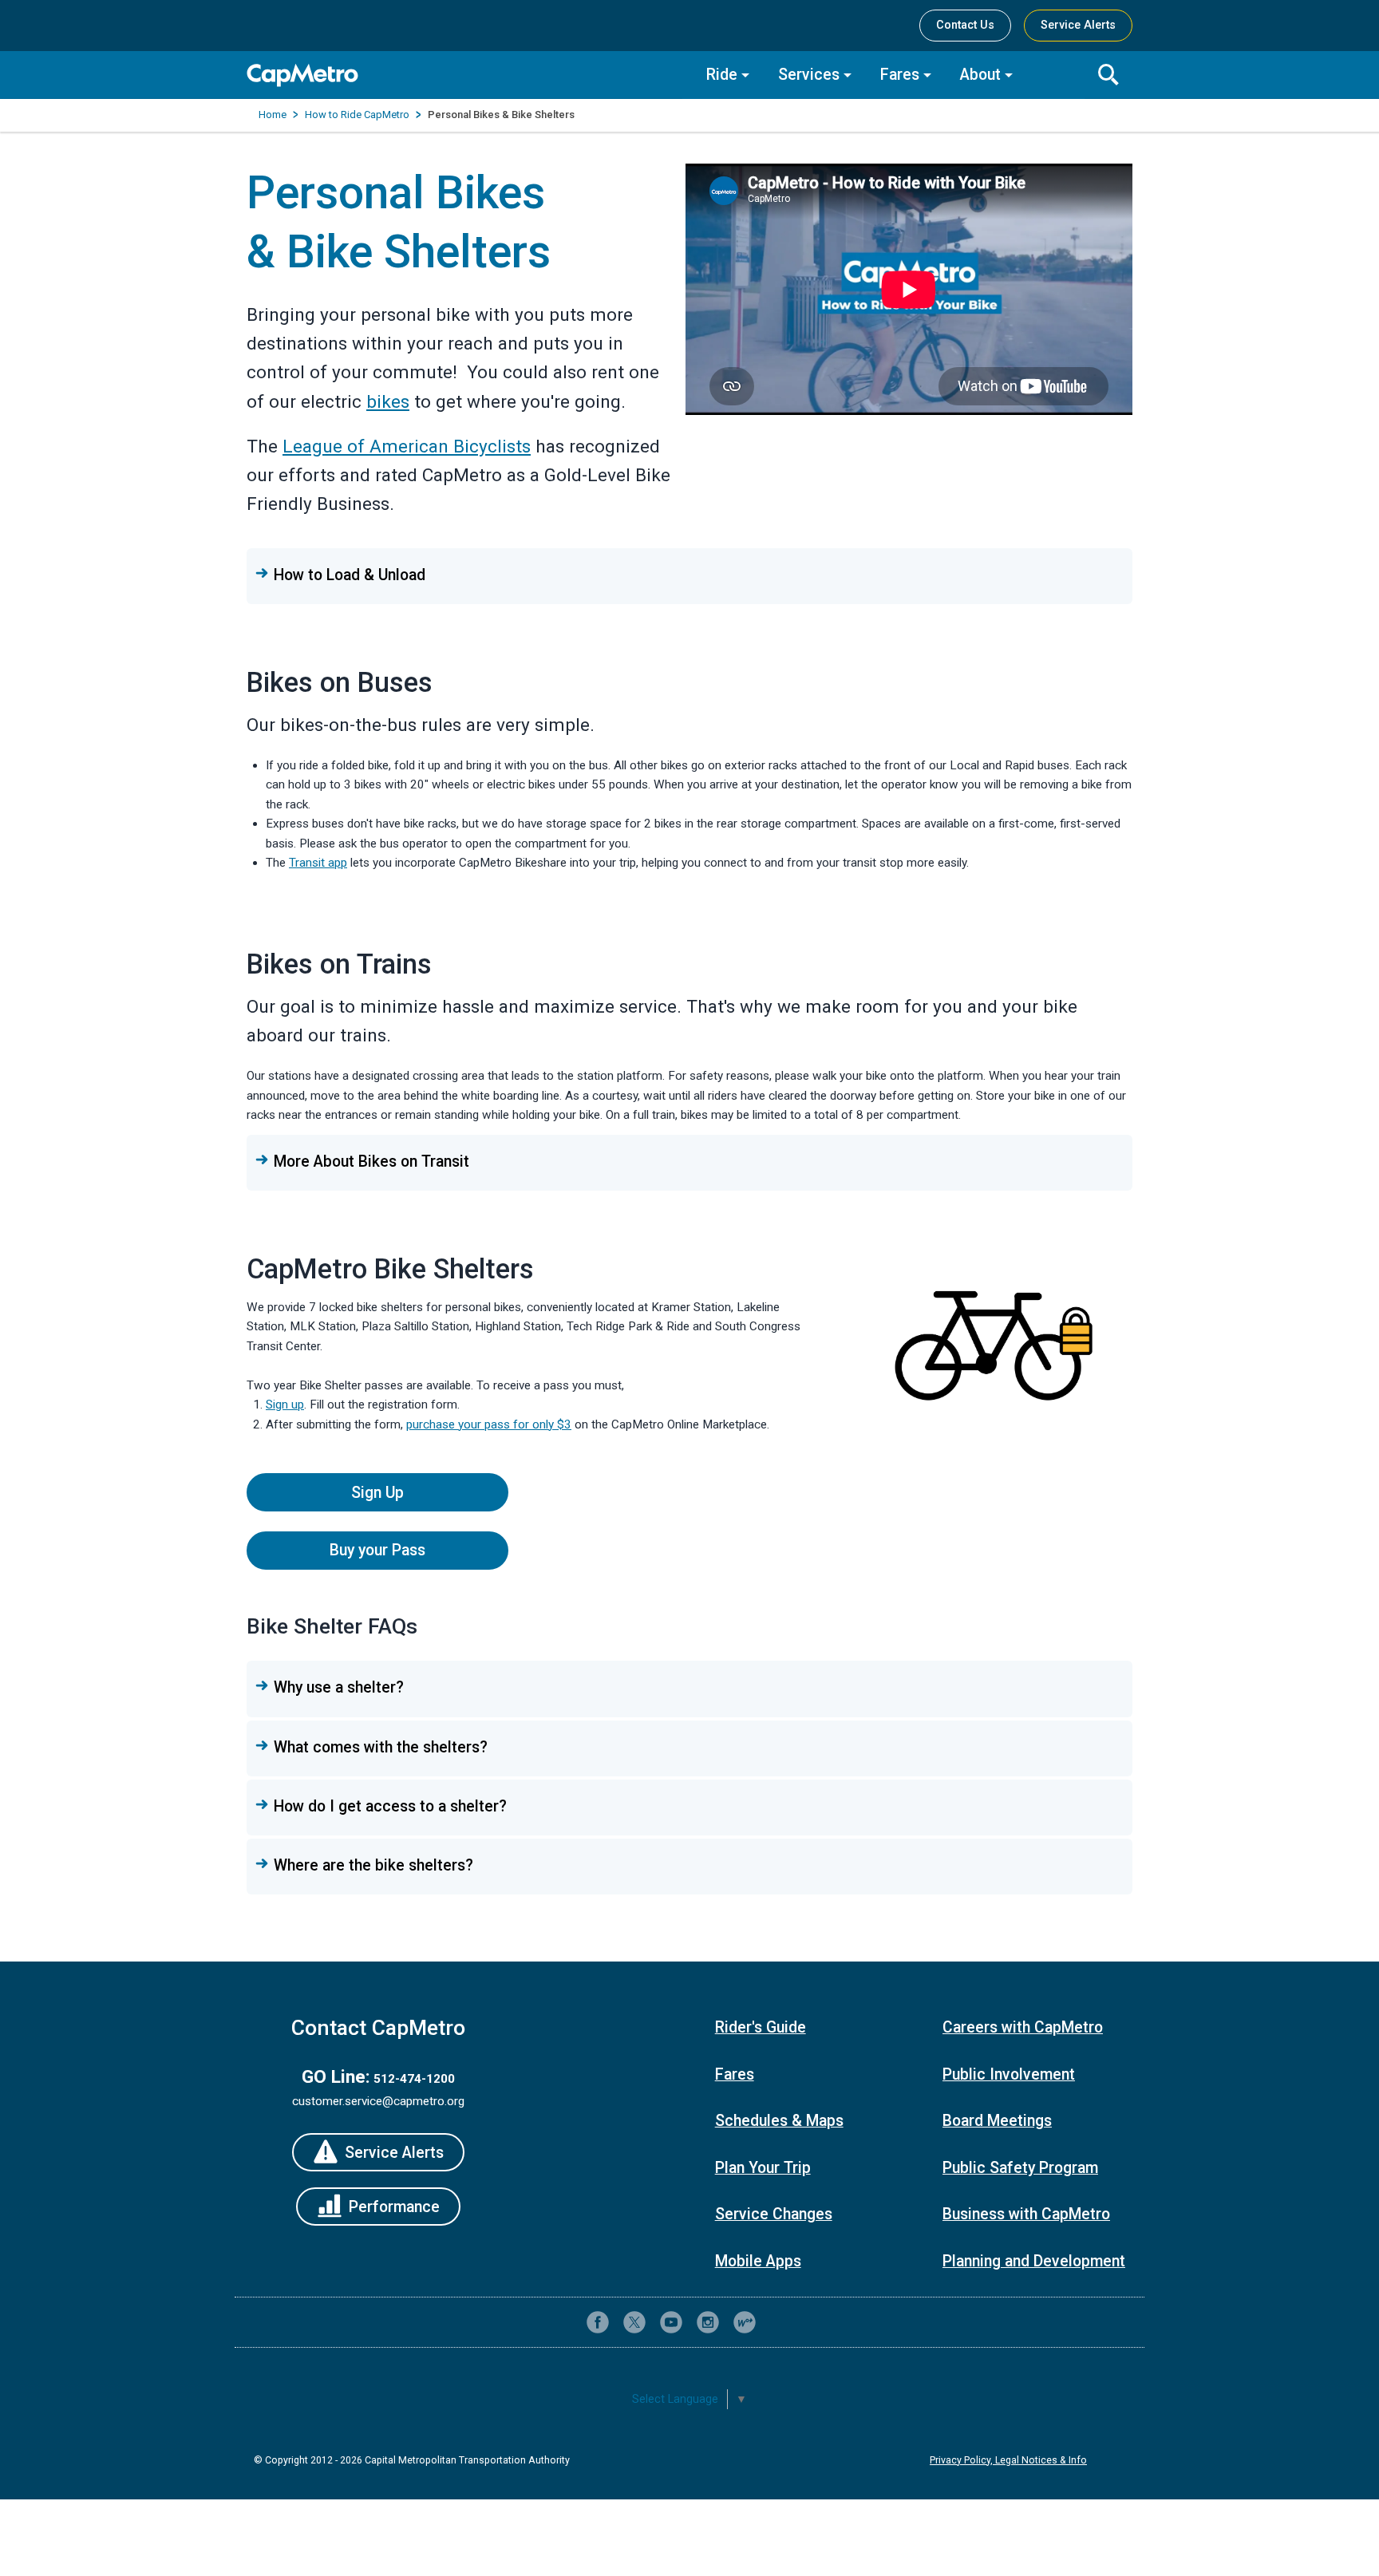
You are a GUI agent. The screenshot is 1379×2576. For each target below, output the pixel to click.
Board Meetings (997, 2121)
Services (809, 75)
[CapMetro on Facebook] (598, 2322)
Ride (722, 75)
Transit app (318, 863)
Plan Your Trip (763, 2168)
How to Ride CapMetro (357, 115)
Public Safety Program (1020, 2168)
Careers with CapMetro (1023, 2027)
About (980, 75)
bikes (388, 402)
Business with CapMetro (1026, 2214)
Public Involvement (1009, 2074)
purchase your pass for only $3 (489, 1424)
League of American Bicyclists (407, 446)
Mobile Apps (758, 2261)
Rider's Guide (761, 2027)
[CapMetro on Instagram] (708, 2322)
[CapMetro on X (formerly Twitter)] (634, 2322)
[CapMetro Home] (464, 75)
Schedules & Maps (779, 2121)
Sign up (285, 1405)
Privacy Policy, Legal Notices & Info (1008, 2460)
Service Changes (774, 2214)
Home (273, 115)
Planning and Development (1034, 2261)
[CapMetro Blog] (745, 2322)
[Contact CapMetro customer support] (781, 2322)
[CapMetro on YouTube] (671, 2322)
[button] (689, 575)
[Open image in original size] (993, 1339)
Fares (900, 75)
